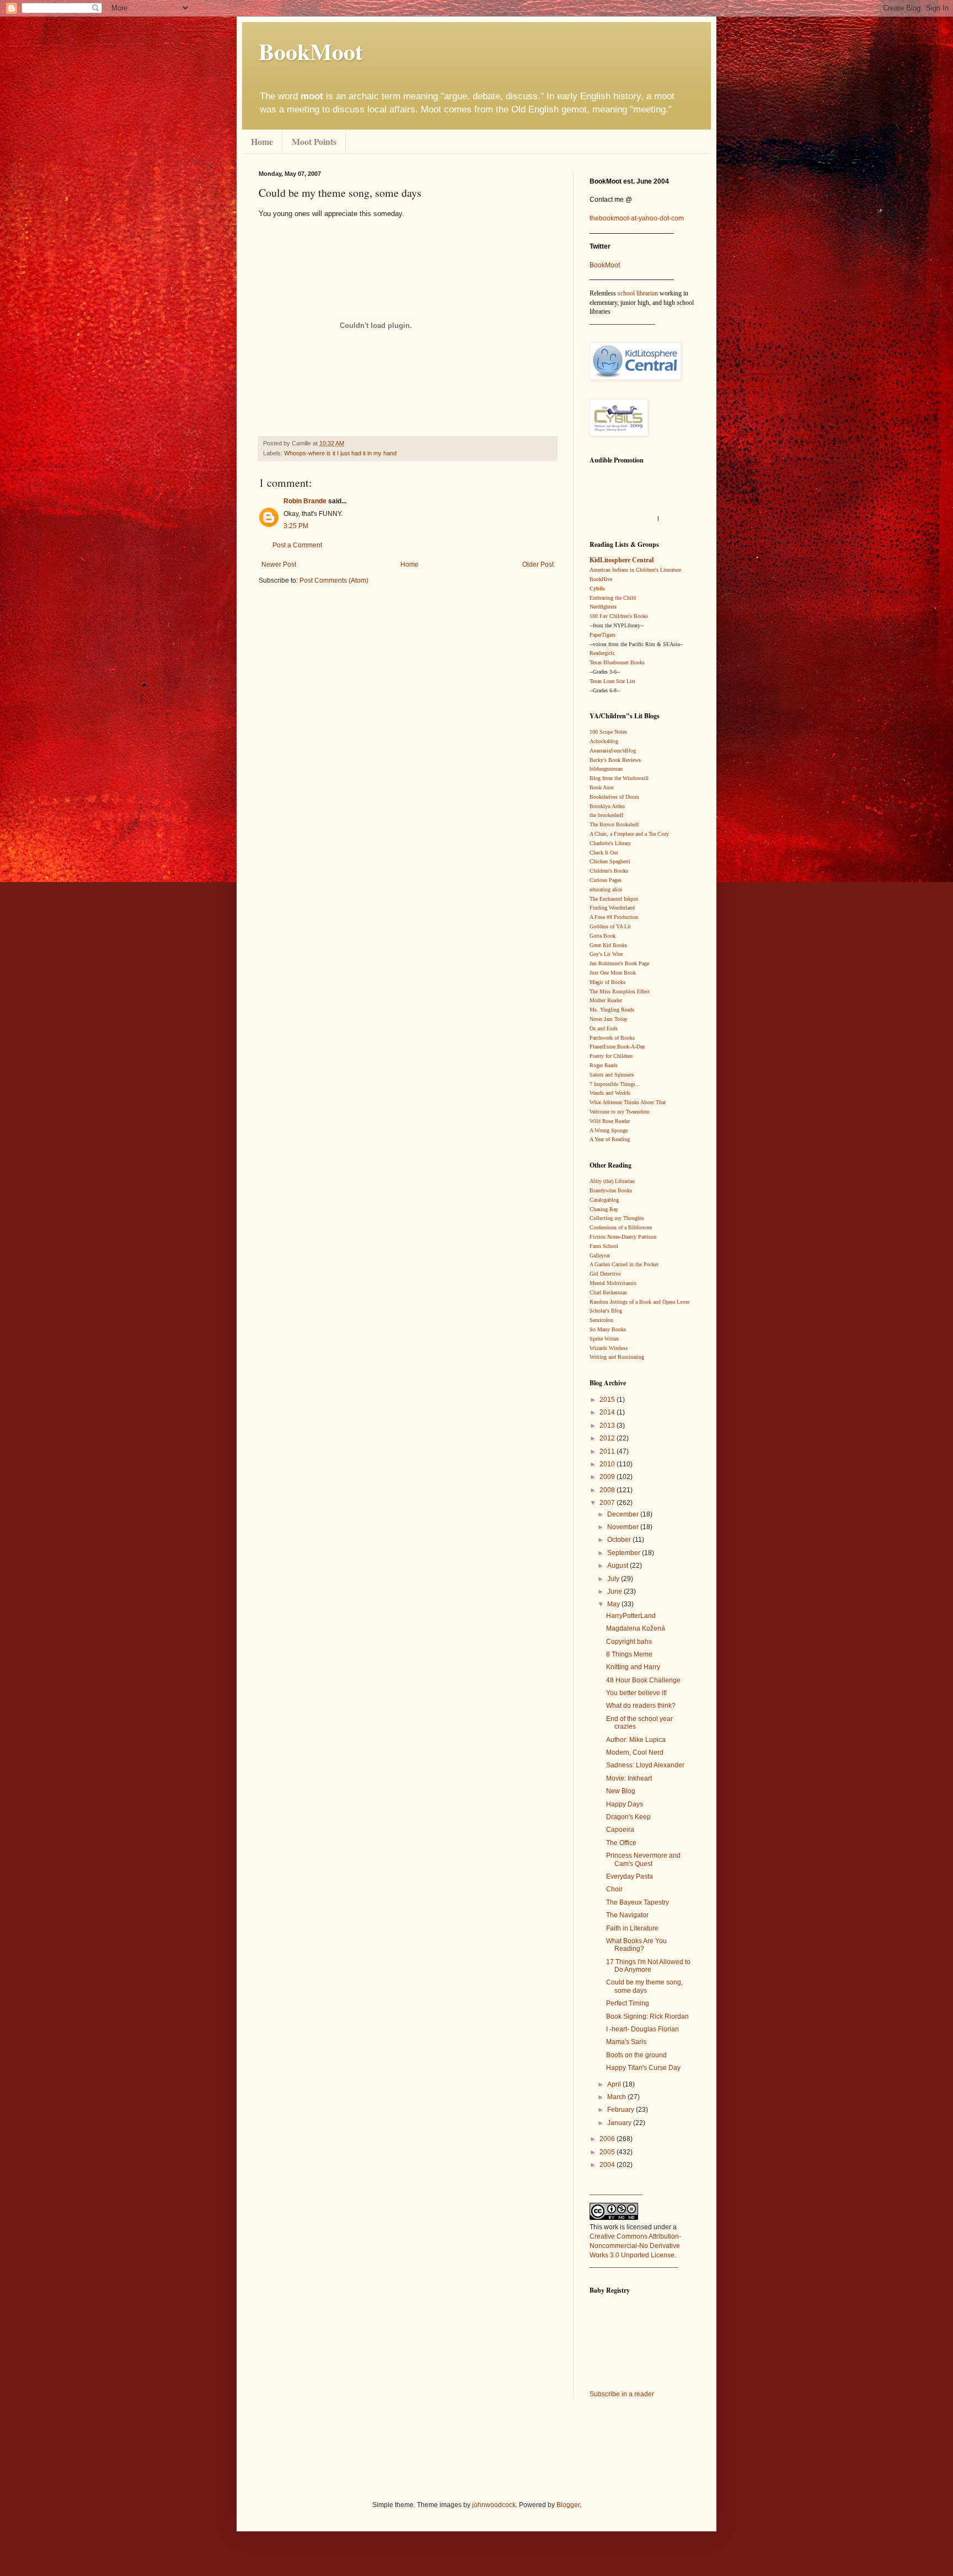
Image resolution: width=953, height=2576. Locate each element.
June (615, 1591)
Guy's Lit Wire (606, 954)
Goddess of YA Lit (610, 926)
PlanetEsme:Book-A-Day (617, 1047)
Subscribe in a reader (622, 2394)
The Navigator (627, 1915)
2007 (608, 1503)
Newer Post (279, 564)
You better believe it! (636, 1693)
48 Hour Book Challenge (643, 1680)
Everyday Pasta (630, 1876)
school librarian (638, 293)
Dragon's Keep (628, 1817)
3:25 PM (296, 526)
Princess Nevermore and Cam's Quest (643, 1859)
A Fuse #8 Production (614, 917)
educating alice (606, 889)
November (624, 1527)
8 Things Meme (629, 1654)
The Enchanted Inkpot (614, 899)
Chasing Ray (604, 1209)
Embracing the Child (613, 598)
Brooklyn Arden (607, 806)
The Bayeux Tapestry (638, 1902)
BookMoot (605, 265)
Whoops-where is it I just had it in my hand (340, 453)
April (615, 2084)
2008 (608, 1490)
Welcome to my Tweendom (620, 1112)
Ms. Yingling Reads (612, 1010)
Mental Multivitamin (613, 1283)
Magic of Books (607, 982)
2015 (608, 1400)
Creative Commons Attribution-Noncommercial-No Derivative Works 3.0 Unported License (635, 2246)
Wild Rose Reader (610, 1121)
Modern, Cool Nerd (635, 1752)
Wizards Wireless (609, 1348)
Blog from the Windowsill (619, 778)
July (614, 1579)
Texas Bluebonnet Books (617, 662)
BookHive (601, 579)
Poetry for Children (611, 1056)
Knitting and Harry (633, 1667)
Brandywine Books (611, 1190)
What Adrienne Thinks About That (628, 1102)
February (622, 2110)
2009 (608, 1477)
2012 (608, 1438)
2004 (608, 2165)
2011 (608, 1451)
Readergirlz (602, 653)
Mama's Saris (626, 2042)
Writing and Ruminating (617, 1357)
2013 (608, 1426)
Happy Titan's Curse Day (643, 2068)
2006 (608, 2139)
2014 (608, 1412)
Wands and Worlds (610, 1093)
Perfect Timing (628, 2003)
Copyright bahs (629, 1642)
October (620, 1540)
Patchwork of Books (612, 1038)
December (624, 1514)
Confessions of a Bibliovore (621, 1227)
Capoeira (620, 1830)
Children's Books (609, 871)
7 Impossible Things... (615, 1084)
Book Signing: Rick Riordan (647, 2016)
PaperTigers (603, 635)
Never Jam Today (609, 1019)
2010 (608, 1464)
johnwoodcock (494, 2505)
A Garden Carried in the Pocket (624, 1264)
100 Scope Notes (608, 732)
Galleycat (600, 1255)
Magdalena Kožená (636, 1628)
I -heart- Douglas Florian (643, 2029)
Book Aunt (602, 787)
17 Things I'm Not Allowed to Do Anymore (648, 1966)
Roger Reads (604, 1065)
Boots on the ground (636, 2055)
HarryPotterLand (631, 1616)
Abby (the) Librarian (612, 1181)
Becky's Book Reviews (615, 760)
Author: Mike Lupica (636, 1740)
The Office (621, 1843)
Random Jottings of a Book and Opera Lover (639, 1302)
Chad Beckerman (608, 1292)
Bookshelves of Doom (614, 797)
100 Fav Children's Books (619, 616)
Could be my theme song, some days (644, 1986)
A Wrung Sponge (609, 1130)
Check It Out (604, 853)
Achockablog (604, 741)
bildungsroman (606, 769)
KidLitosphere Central (622, 560)
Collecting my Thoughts (617, 1218)
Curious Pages (606, 880)
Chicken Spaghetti (610, 861)
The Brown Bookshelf (614, 824)
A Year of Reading (610, 1139)
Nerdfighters (603, 607)
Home (262, 141)
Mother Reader (606, 1000)
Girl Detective (605, 1274)
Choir (614, 1889)
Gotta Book (603, 936)
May (614, 1604)
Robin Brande (305, 501)
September (625, 1553)
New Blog (621, 1791)
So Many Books (608, 1329)
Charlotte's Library (610, 843)
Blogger (568, 2505)
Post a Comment (297, 545)
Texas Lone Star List (612, 681)
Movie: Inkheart (629, 1778)
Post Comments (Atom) (334, 580)
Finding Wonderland (612, 908)
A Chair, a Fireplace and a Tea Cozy (629, 834)
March (617, 2097)
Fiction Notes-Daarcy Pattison (623, 1237)
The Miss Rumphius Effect (620, 991)
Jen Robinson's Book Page (619, 963)
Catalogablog (604, 1200)
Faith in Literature (632, 1928)
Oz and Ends (604, 1028)
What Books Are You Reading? (636, 1945)
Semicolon (601, 1320)
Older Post (538, 564)
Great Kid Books (608, 945)
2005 (608, 2152)
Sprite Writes (604, 1339)
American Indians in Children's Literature (635, 570)
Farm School (604, 1246)
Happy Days (625, 1804)
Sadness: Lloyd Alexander (645, 1765)
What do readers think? (641, 1706)
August (619, 1566)
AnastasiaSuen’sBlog (613, 751)
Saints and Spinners (612, 1075)
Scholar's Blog (606, 1311)
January (620, 2123)
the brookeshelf (606, 815)
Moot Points (314, 141)
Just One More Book (613, 973)
